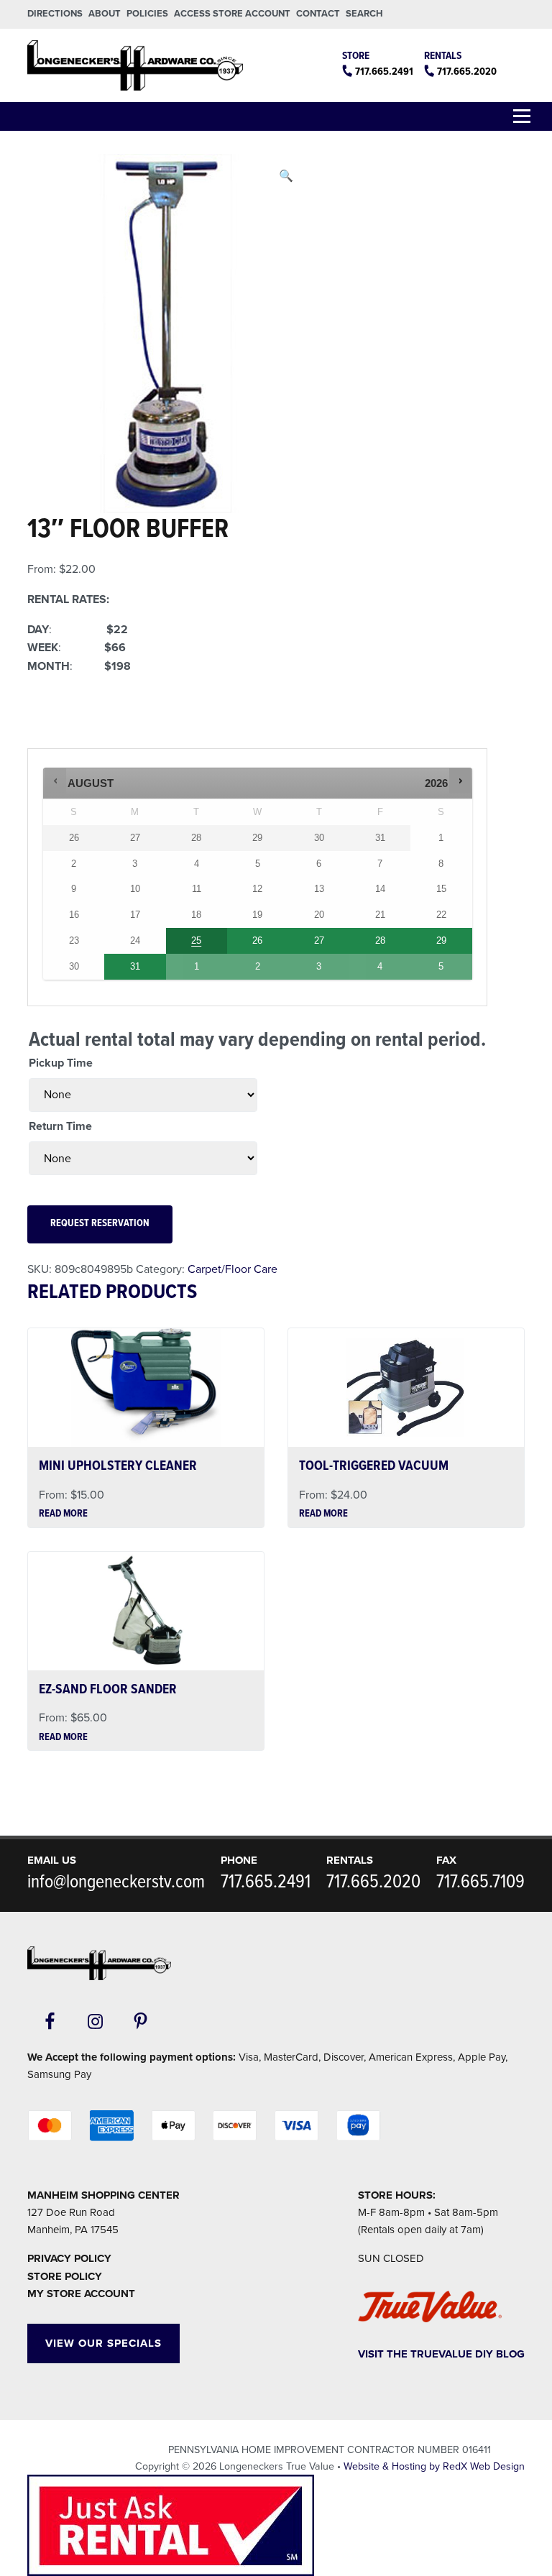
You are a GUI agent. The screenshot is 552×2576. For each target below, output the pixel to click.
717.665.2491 (384, 72)
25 (196, 940)
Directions (55, 14)
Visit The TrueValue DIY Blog (441, 2354)
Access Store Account (232, 14)
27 (319, 940)
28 (380, 940)
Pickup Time (61, 1063)
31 (135, 966)
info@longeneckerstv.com (116, 1882)
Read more (63, 1514)
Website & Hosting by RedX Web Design (434, 2466)
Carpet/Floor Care (233, 1269)
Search (364, 14)
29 (441, 940)
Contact (318, 14)
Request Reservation (100, 1224)
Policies (147, 14)
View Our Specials (103, 2343)
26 (257, 940)
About (105, 14)
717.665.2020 (467, 72)
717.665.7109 (480, 1882)
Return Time (60, 1126)
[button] (286, 177)
